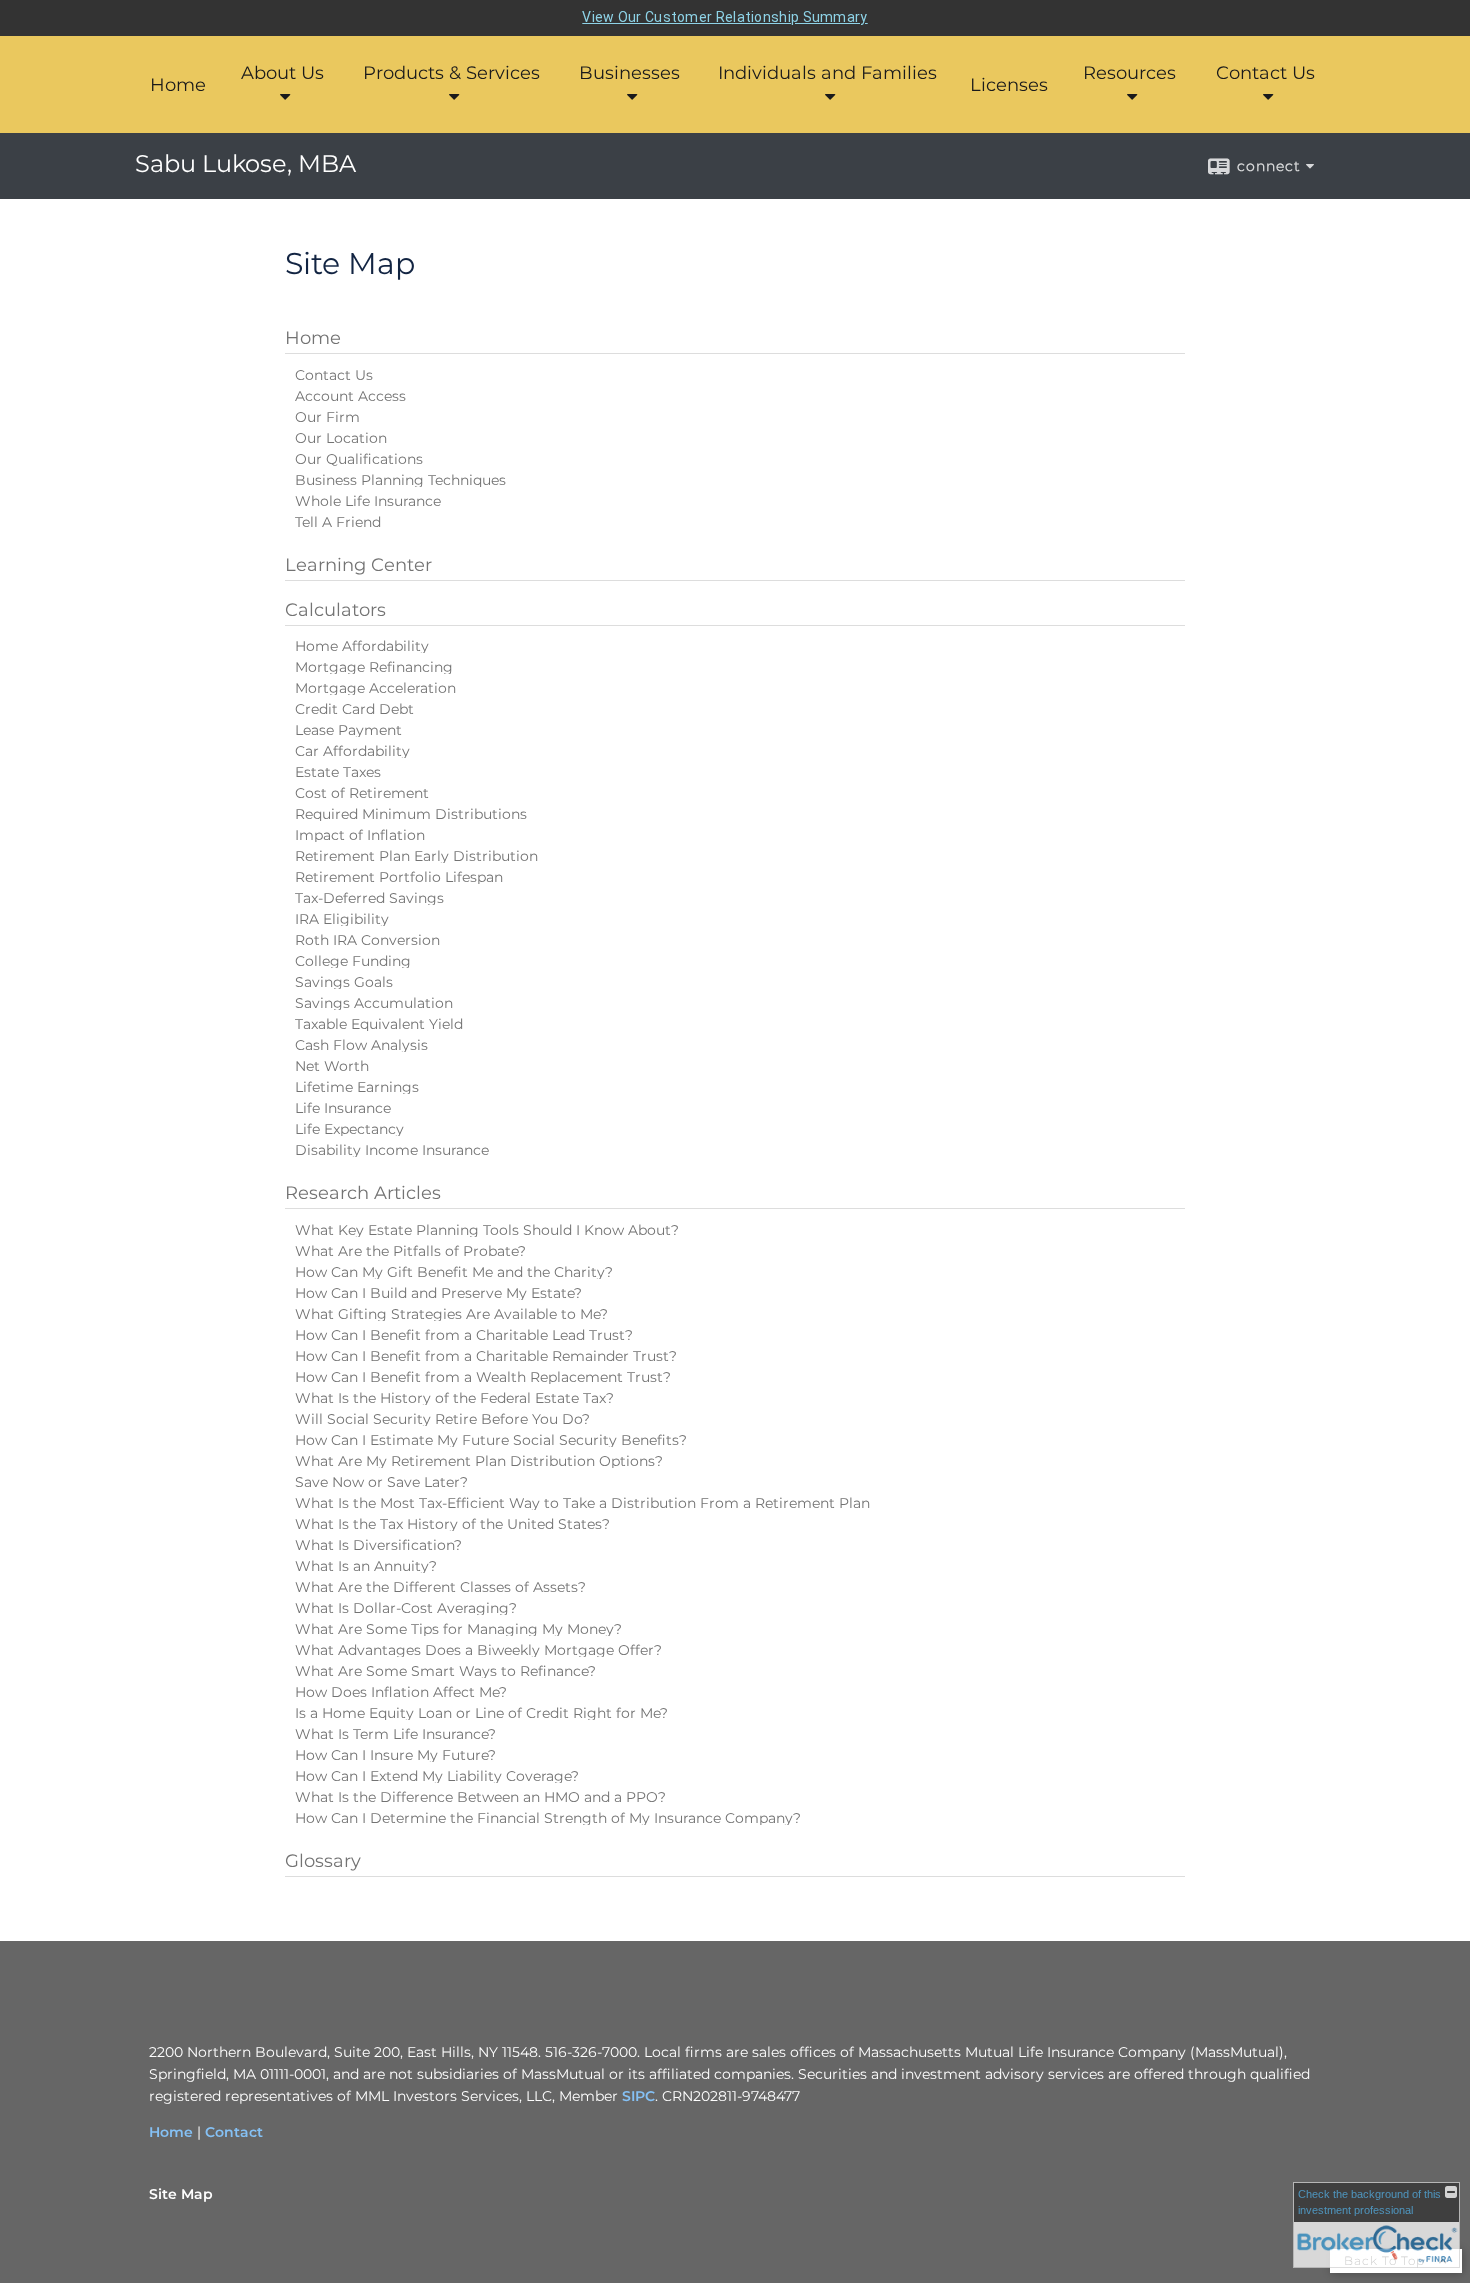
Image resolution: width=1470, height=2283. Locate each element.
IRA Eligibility (342, 919)
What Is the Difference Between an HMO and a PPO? (480, 1797)
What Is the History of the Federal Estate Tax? (454, 1398)
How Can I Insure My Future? (395, 1755)
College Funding (353, 961)
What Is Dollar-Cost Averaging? (406, 1608)
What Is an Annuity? (366, 1566)
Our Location (341, 438)
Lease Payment (348, 730)
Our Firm (327, 417)
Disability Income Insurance (392, 1150)
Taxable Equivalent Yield (379, 1024)
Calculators (335, 610)
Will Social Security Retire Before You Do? (442, 1419)
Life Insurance (343, 1108)
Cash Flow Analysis (361, 1045)
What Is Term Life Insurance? (395, 1734)
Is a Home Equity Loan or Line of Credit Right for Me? (481, 1713)
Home (178, 85)
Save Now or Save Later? (381, 1482)
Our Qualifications (359, 459)
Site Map (181, 2194)
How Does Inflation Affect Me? (401, 1692)
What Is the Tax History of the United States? (452, 1524)
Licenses (1009, 85)
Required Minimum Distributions (411, 814)
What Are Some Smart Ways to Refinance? (445, 1671)
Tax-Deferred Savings (369, 898)
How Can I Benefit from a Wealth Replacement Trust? (483, 1377)
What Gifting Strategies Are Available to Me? (451, 1314)
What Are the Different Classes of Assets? (440, 1587)
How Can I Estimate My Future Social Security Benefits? (491, 1440)
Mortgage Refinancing (374, 667)
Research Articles (363, 1193)
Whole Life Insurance (368, 501)
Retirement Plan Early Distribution (416, 856)
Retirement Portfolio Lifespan (399, 877)
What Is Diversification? (378, 1545)
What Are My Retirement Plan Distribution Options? (479, 1461)
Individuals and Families (827, 73)
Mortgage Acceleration (375, 688)
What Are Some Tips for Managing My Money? (458, 1629)
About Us (282, 73)
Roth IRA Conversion (367, 940)
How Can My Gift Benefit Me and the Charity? (454, 1272)
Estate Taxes (338, 772)
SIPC (638, 2096)
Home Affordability (362, 646)
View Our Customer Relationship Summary (724, 17)
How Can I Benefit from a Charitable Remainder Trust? (486, 1356)
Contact (234, 2132)
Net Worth (332, 1066)
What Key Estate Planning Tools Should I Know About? (487, 1230)
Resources (1129, 73)
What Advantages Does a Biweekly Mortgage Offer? (478, 1650)
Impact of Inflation (360, 835)
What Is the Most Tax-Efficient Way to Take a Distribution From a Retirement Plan (582, 1503)
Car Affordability (352, 751)
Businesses (629, 73)
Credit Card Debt (354, 709)
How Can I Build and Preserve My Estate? (438, 1293)
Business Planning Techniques (400, 480)
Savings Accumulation (374, 1003)
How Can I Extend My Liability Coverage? (437, 1776)
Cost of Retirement (362, 793)
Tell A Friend (338, 522)
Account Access (350, 396)
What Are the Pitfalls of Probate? (410, 1251)
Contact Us (1265, 73)
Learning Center (358, 565)
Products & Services (451, 73)
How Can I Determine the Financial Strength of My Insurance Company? (548, 1818)
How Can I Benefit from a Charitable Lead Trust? (464, 1335)
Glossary (323, 1861)
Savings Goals (344, 982)
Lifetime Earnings (357, 1087)
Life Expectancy (349, 1129)
